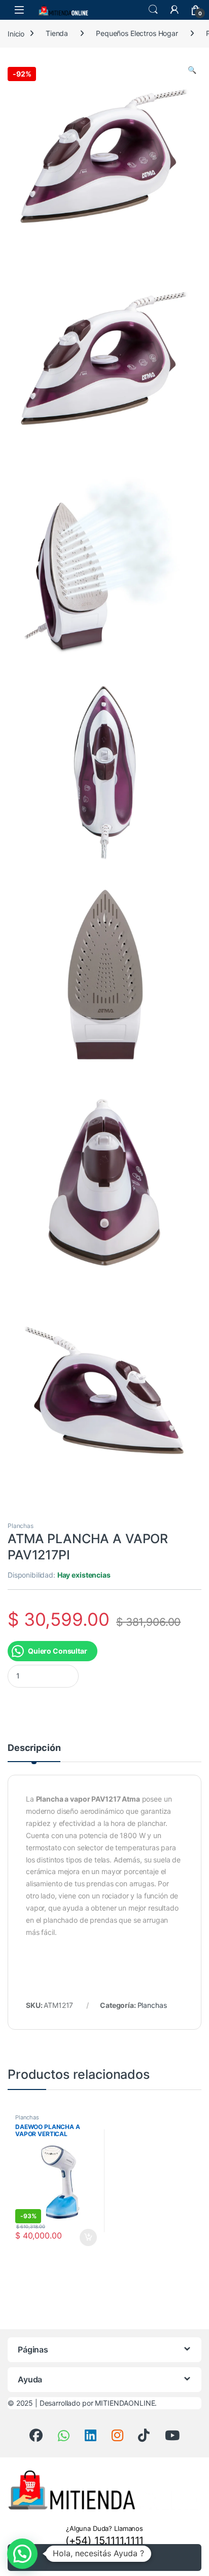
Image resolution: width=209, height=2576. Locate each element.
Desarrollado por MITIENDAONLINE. (98, 2403)
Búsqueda (153, 10)
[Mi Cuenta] (175, 10)
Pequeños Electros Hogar (137, 33)
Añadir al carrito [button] (86, 2237)
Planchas (21, 1526)
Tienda (57, 33)
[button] (192, 70)
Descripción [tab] (34, 1748)
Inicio (16, 33)
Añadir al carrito (112, 2558)
